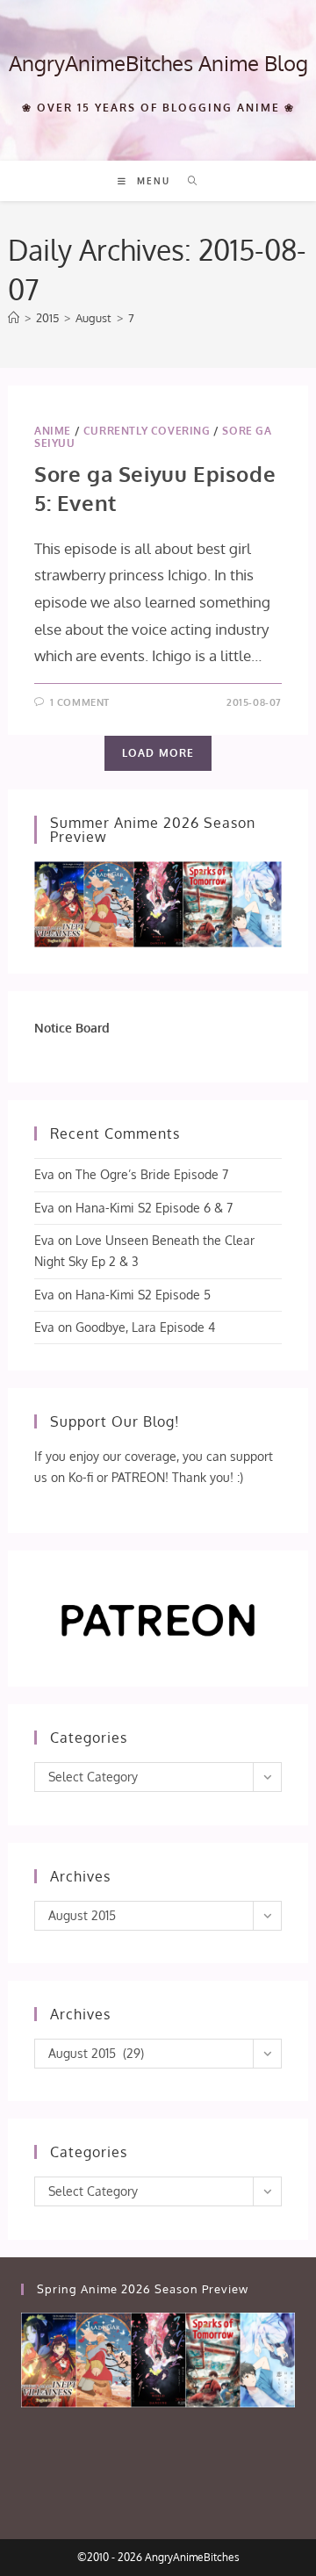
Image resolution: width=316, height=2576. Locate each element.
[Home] (14, 318)
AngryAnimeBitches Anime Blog (158, 63)
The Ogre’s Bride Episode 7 (152, 1174)
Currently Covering (147, 431)
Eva (44, 1174)
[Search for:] (187, 181)
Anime (53, 431)
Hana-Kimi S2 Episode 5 (143, 1295)
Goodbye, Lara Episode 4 (145, 1327)
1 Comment (80, 702)
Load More (158, 753)
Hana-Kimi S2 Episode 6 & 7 (154, 1208)
